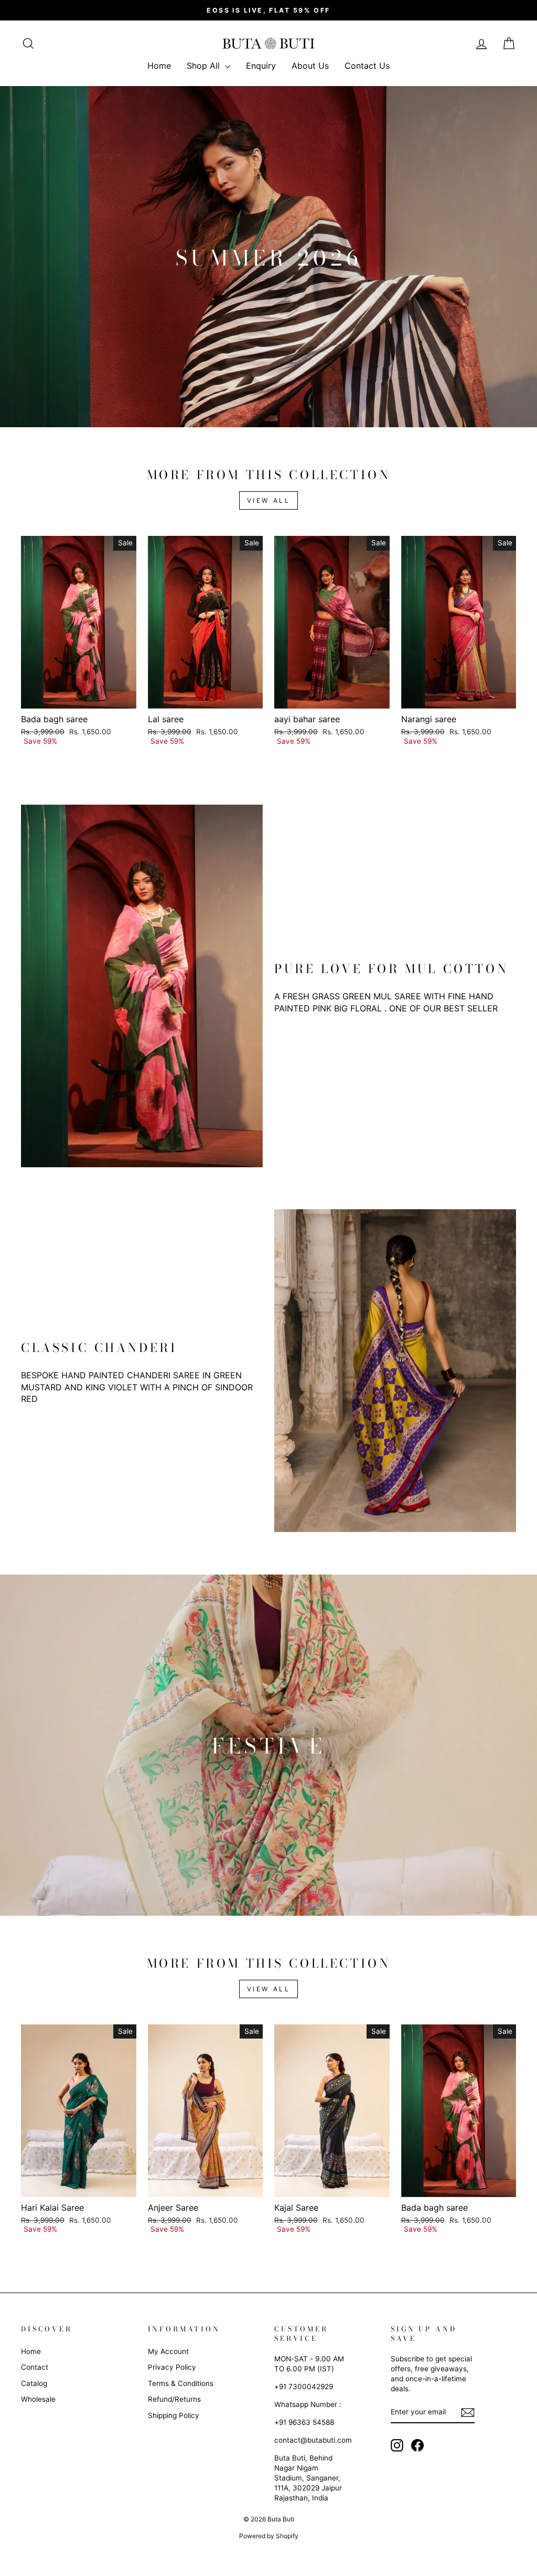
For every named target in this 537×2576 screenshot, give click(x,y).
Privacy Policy (172, 2367)
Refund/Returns (174, 2399)
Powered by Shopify (269, 2536)
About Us (310, 66)
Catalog (34, 2383)
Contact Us (367, 66)
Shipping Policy (174, 2415)
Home (159, 66)
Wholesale (38, 2399)
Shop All (205, 66)
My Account (168, 2351)
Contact (35, 2367)
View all (269, 500)
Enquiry (261, 66)
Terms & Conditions (181, 2383)
